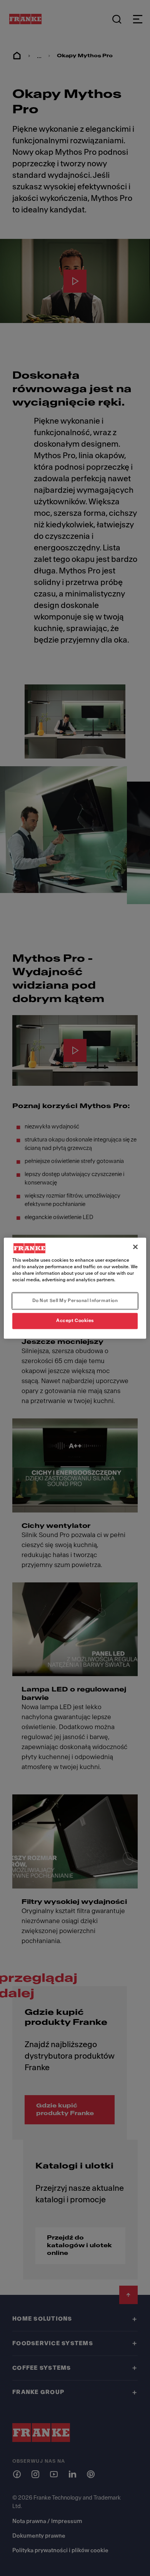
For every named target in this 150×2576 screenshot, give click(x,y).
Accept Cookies (75, 1320)
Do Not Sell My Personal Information (75, 1300)
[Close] (135, 1247)
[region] (75, 1288)
